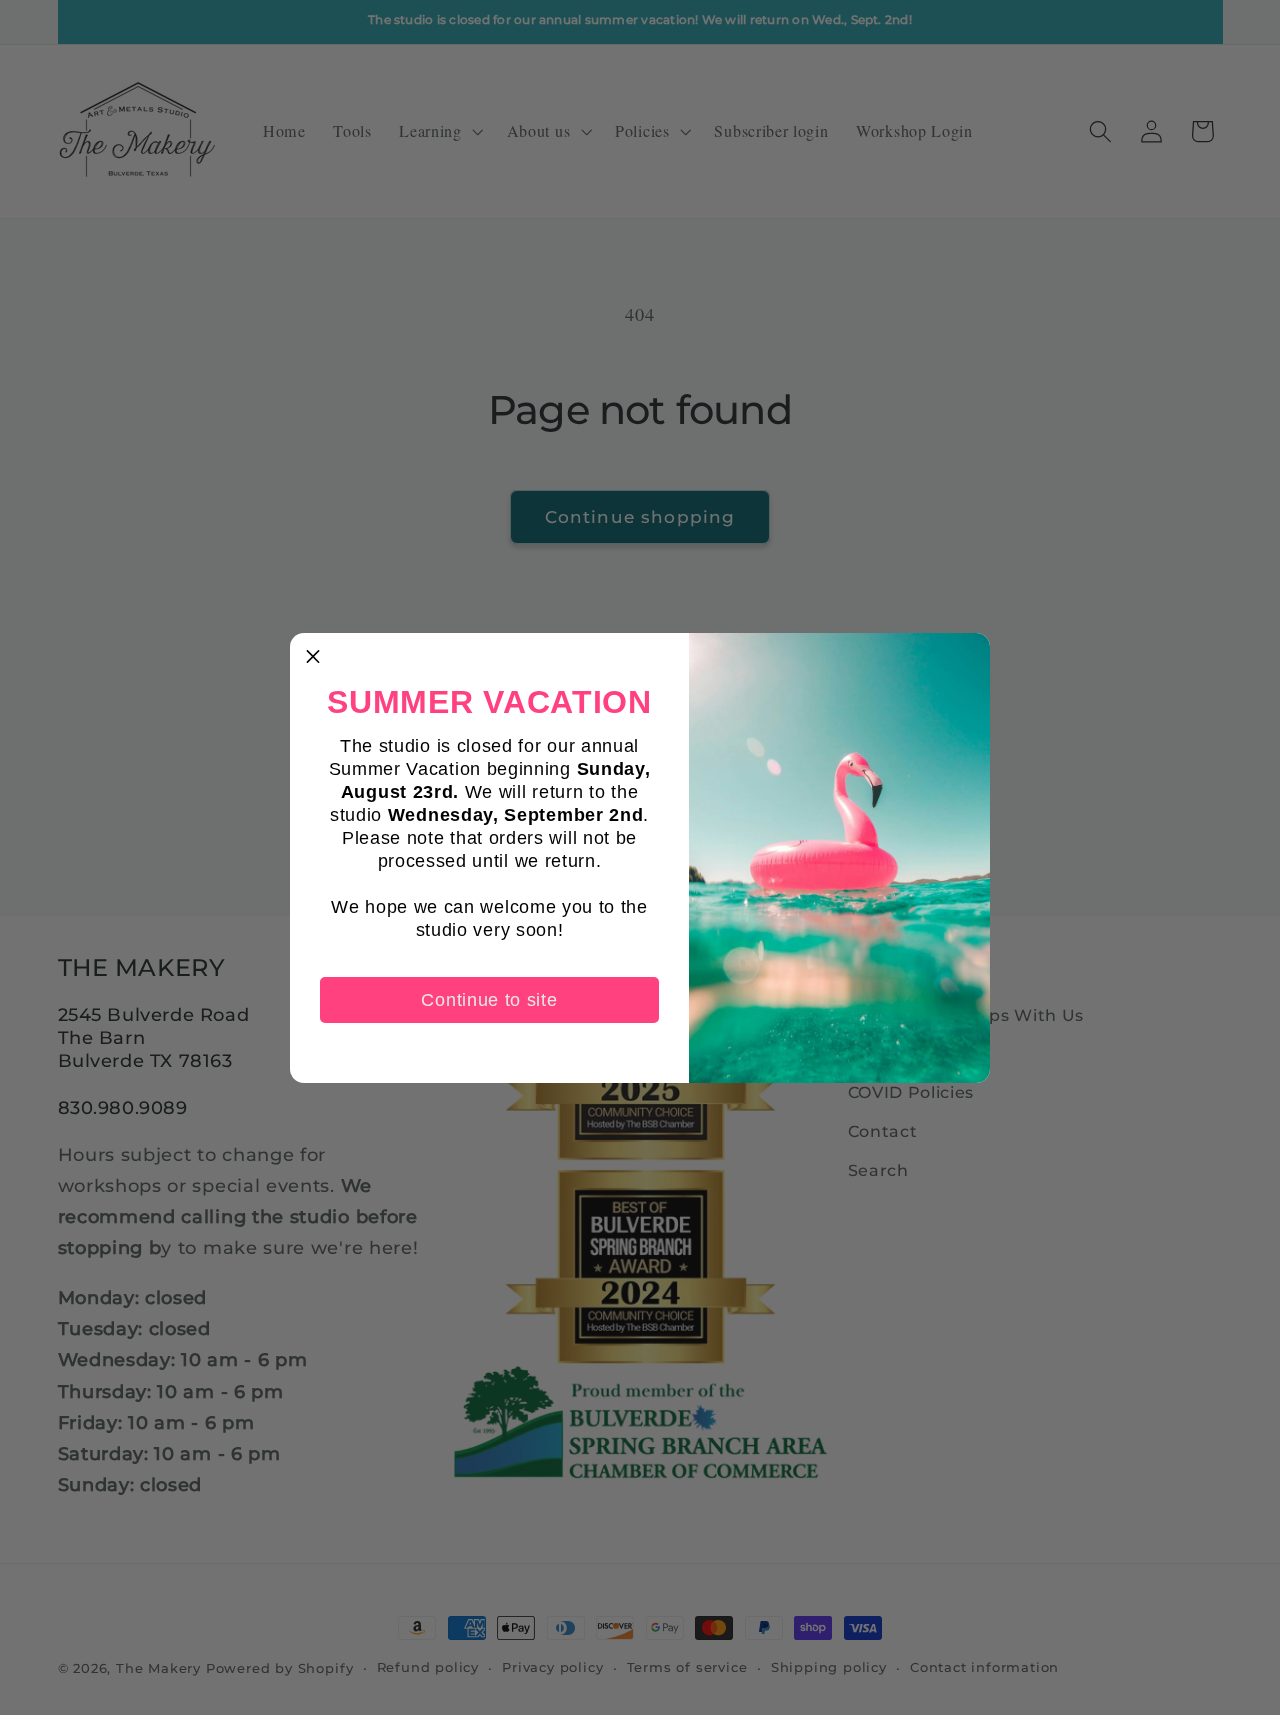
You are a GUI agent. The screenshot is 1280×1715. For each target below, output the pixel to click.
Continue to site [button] (489, 1000)
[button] (313, 656)
